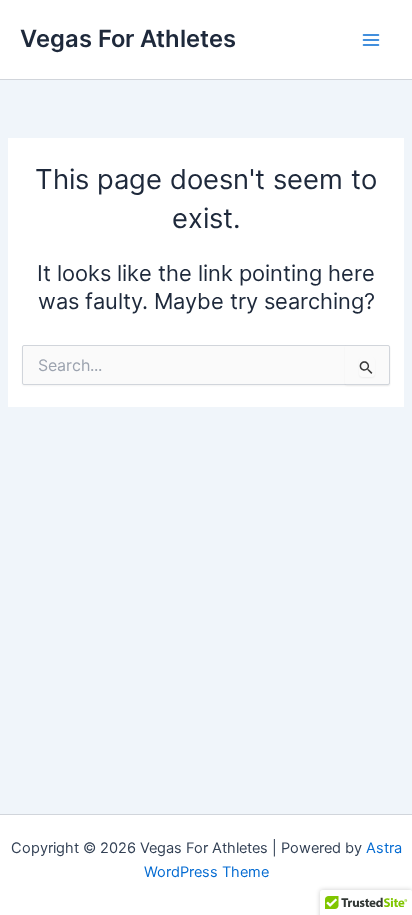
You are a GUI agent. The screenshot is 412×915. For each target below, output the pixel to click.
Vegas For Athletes (128, 38)
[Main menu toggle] (371, 40)
